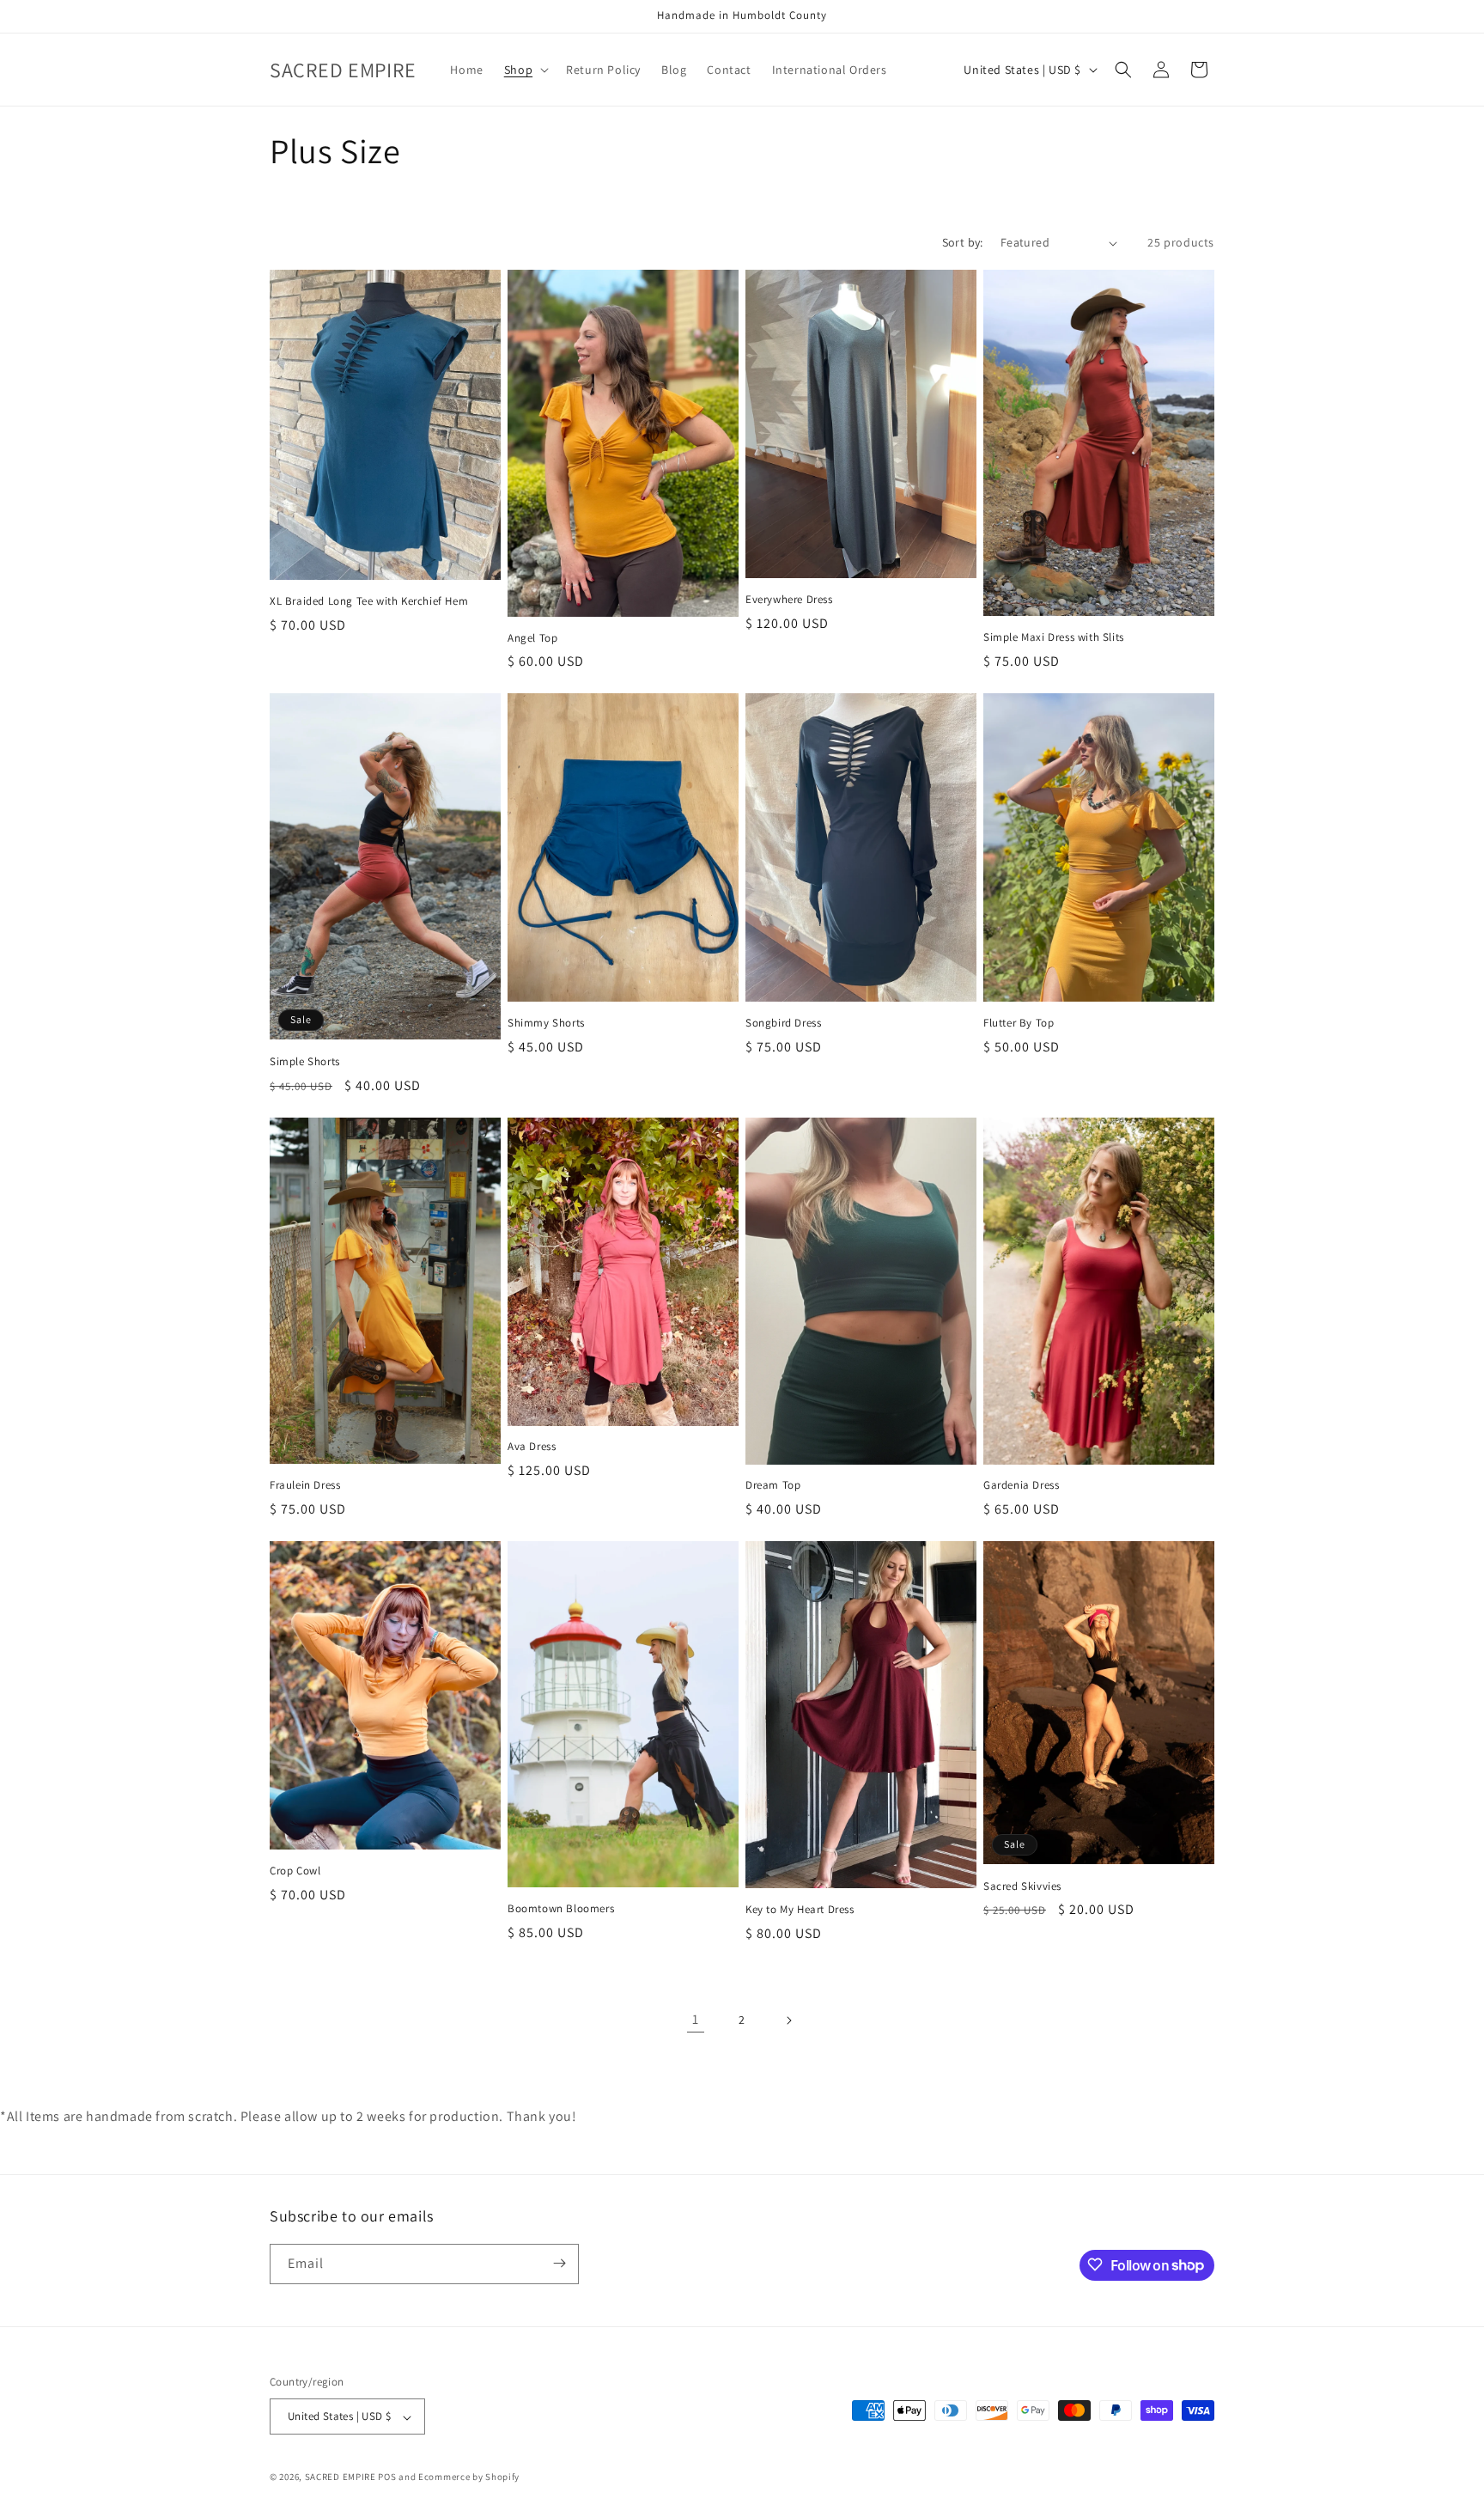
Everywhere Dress (789, 600)
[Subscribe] (559, 2263)
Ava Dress (532, 1447)
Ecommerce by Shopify (469, 2477)
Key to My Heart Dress (800, 1910)
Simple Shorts (305, 1062)
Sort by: (963, 242)
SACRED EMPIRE (341, 2477)
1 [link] (696, 2019)
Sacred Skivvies (1022, 1886)
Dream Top (773, 1485)
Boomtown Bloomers (561, 1909)
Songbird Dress (783, 1023)
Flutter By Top (1019, 1023)
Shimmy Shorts (546, 1023)
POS (387, 2477)
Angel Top (532, 638)
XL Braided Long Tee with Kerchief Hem (369, 601)
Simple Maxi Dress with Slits (1054, 637)
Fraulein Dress (305, 1485)
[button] (525, 70)
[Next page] (788, 2020)
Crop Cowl (295, 1871)
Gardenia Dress (1021, 1485)
